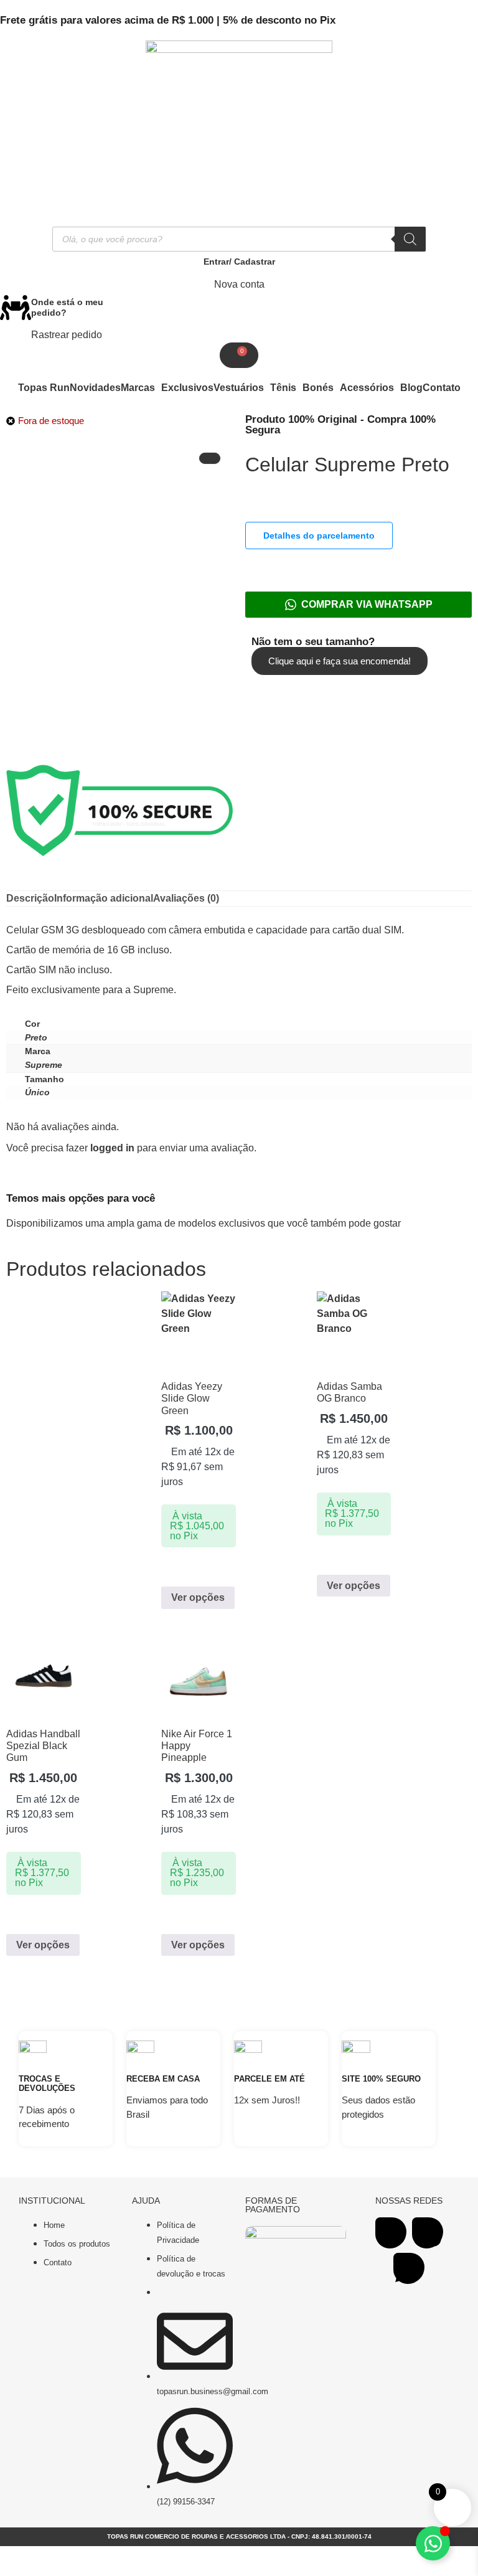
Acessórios (367, 388)
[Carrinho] (239, 355)
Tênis (283, 388)
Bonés (318, 388)
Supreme (44, 1065)
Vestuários (239, 388)
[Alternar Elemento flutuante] (433, 2543)
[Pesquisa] (410, 239)
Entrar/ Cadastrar (239, 262)
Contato (442, 388)
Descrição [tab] (30, 898)
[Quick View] (174, 1569)
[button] (141, 388)
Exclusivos (187, 388)
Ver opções (198, 1597)
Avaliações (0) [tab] (186, 898)
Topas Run (44, 388)
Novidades (95, 388)
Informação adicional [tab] (104, 898)
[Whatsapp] (409, 2268)
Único (37, 1092)
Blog (411, 388)
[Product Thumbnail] (210, 458)
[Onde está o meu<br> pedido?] (16, 308)
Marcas (138, 388)
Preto (36, 1037)
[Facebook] (391, 2233)
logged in (112, 1148)
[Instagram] (428, 2233)
